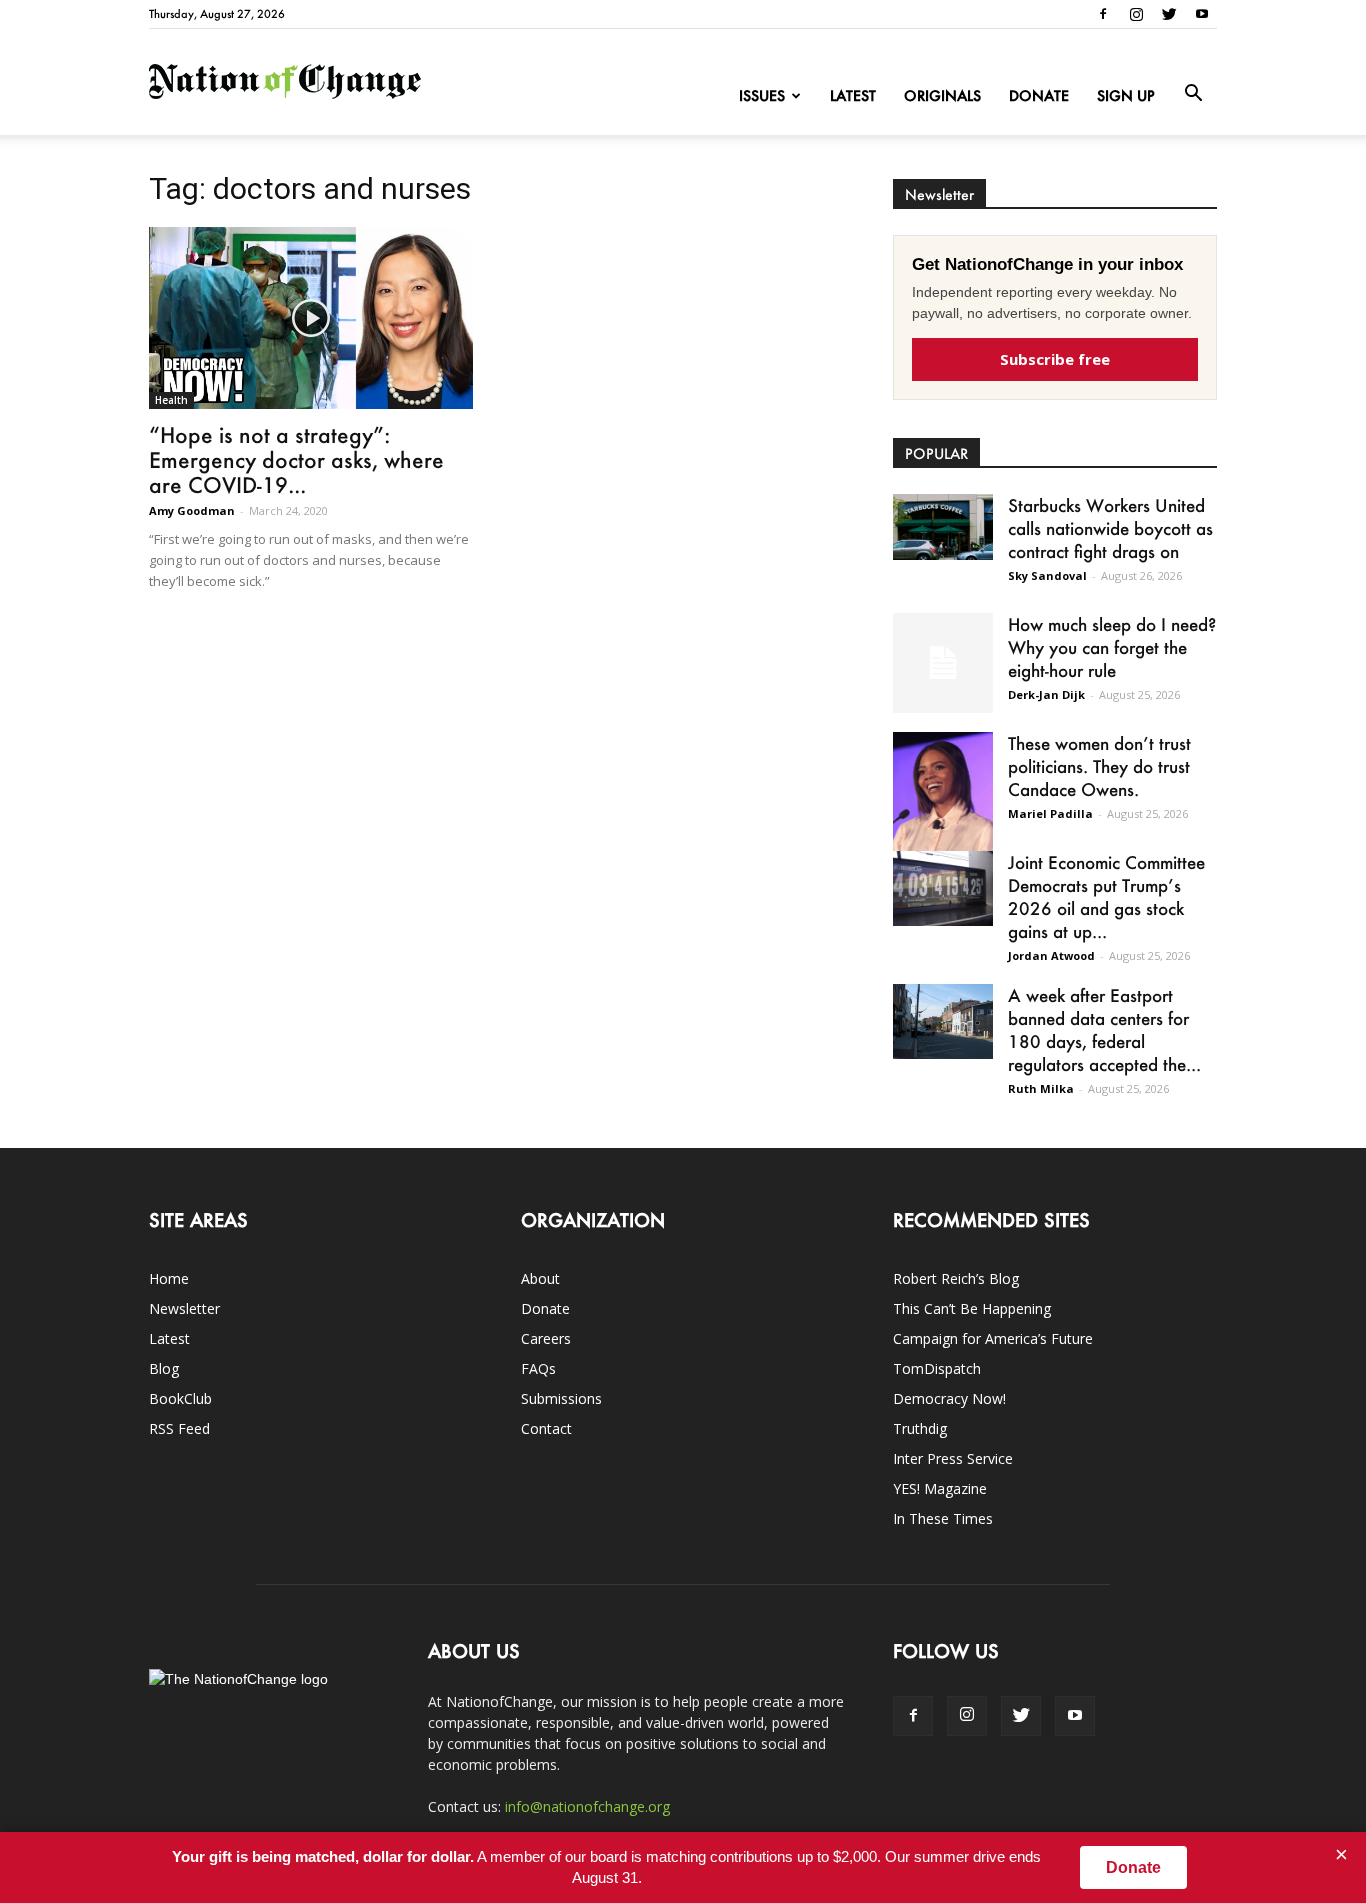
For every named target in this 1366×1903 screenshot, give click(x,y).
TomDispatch (937, 1368)
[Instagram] (1136, 14)
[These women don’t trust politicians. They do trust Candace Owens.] (943, 804)
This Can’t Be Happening (972, 1308)
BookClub (180, 1398)
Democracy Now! (949, 1398)
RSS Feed (179, 1428)
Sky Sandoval (1047, 575)
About (540, 1278)
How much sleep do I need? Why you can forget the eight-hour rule (1112, 647)
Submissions (561, 1398)
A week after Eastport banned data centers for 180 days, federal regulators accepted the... (1104, 1029)
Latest (853, 95)
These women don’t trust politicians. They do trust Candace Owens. (1099, 766)
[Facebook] (1103, 14)
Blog (164, 1368)
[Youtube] (1202, 14)
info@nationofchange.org (587, 1806)
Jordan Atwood (1051, 955)
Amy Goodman (192, 510)
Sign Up (1126, 95)
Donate (1039, 95)
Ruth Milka (1041, 1088)
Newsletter (184, 1308)
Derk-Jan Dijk (1046, 694)
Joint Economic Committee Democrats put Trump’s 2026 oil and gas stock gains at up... (1106, 896)
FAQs (538, 1368)
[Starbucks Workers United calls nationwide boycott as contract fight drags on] (943, 527)
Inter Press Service (953, 1458)
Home (169, 1278)
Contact (546, 1428)
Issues (762, 95)
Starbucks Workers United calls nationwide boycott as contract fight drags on (1110, 528)
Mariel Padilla (1050, 813)
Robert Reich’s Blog (956, 1278)
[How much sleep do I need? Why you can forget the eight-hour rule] (943, 663)
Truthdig (920, 1428)
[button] (1193, 94)
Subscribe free (1055, 359)
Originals (942, 95)
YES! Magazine (940, 1488)
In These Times (943, 1518)
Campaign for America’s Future (993, 1338)
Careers (546, 1338)
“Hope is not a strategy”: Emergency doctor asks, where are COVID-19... (296, 459)
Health (171, 400)
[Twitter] (1169, 14)
